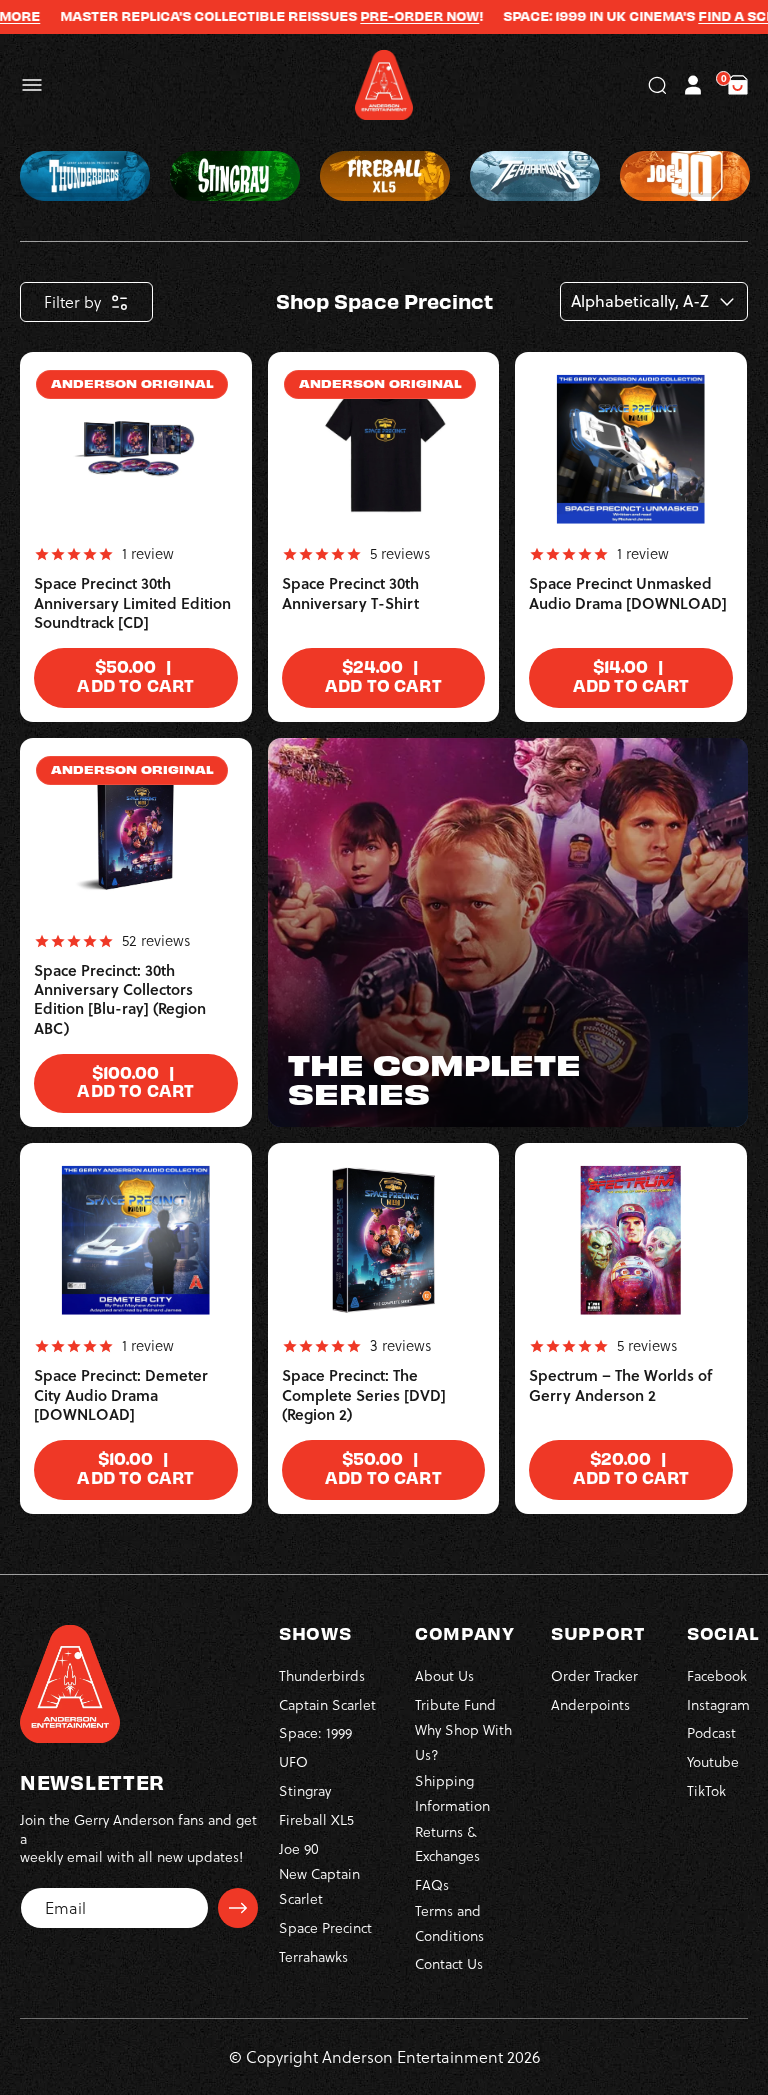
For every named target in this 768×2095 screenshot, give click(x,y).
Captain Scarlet (327, 1705)
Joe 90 (299, 1849)
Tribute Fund (455, 1705)
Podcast (711, 1733)
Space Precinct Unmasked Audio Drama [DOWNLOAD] (628, 593)
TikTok (706, 1791)
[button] (32, 85)
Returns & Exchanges (447, 1844)
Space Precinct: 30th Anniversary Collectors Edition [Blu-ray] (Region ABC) (120, 999)
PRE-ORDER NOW (397, 16)
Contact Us (449, 1964)
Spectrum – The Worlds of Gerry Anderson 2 (620, 1385)
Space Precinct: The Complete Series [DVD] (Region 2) (364, 1395)
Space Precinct (325, 1928)
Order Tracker (594, 1676)
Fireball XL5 (316, 1820)
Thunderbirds (322, 1676)
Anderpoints (590, 1705)
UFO (293, 1762)
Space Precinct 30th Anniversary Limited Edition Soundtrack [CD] (132, 603)
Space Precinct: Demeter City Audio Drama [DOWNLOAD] (121, 1395)
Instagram (718, 1705)
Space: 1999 (315, 1733)
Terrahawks (313, 1957)
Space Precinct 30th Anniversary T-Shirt (350, 593)
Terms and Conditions (449, 1923)
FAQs (432, 1885)
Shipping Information (452, 1793)
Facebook (717, 1676)
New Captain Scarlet (319, 1886)
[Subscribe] (238, 1908)
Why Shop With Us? (463, 1742)
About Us (444, 1676)
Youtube (713, 1762)
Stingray (305, 1791)
